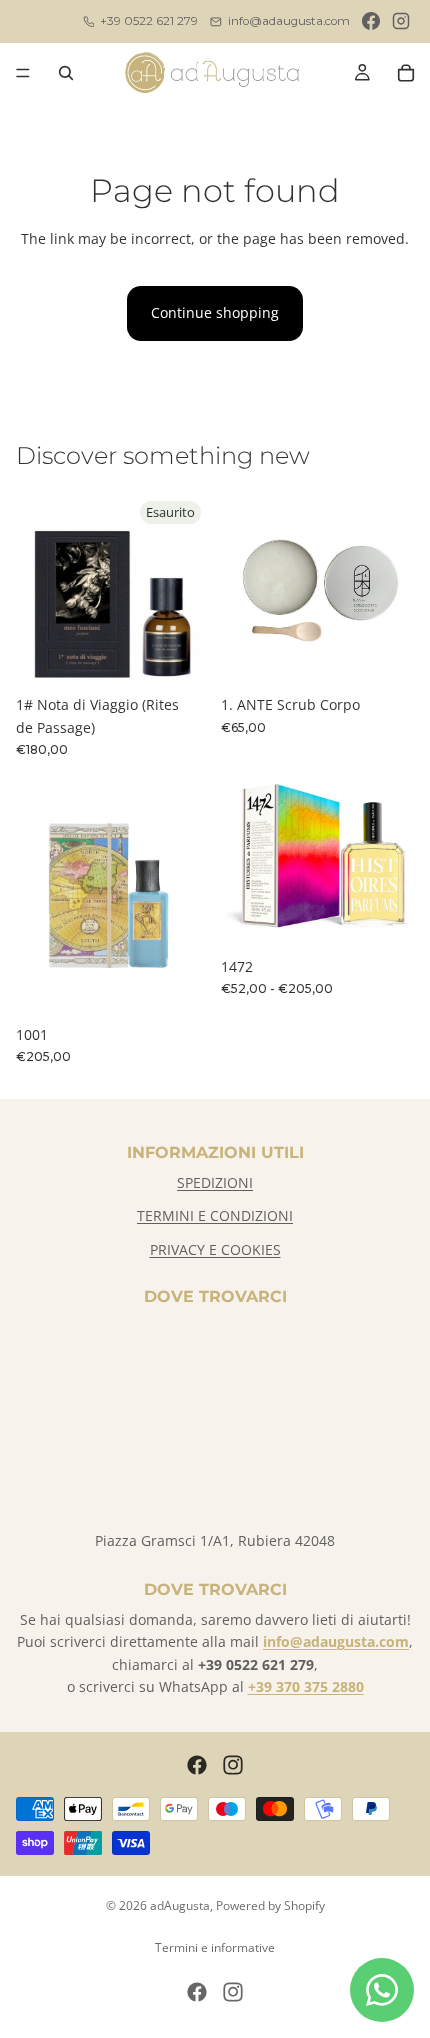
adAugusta (180, 1905)
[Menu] (23, 73)
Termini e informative (215, 1947)
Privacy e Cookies (215, 1249)
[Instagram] (401, 21)
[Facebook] (371, 21)
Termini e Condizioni (215, 1215)
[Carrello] (406, 73)
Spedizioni (215, 1182)
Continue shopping (215, 312)
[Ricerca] (66, 73)
